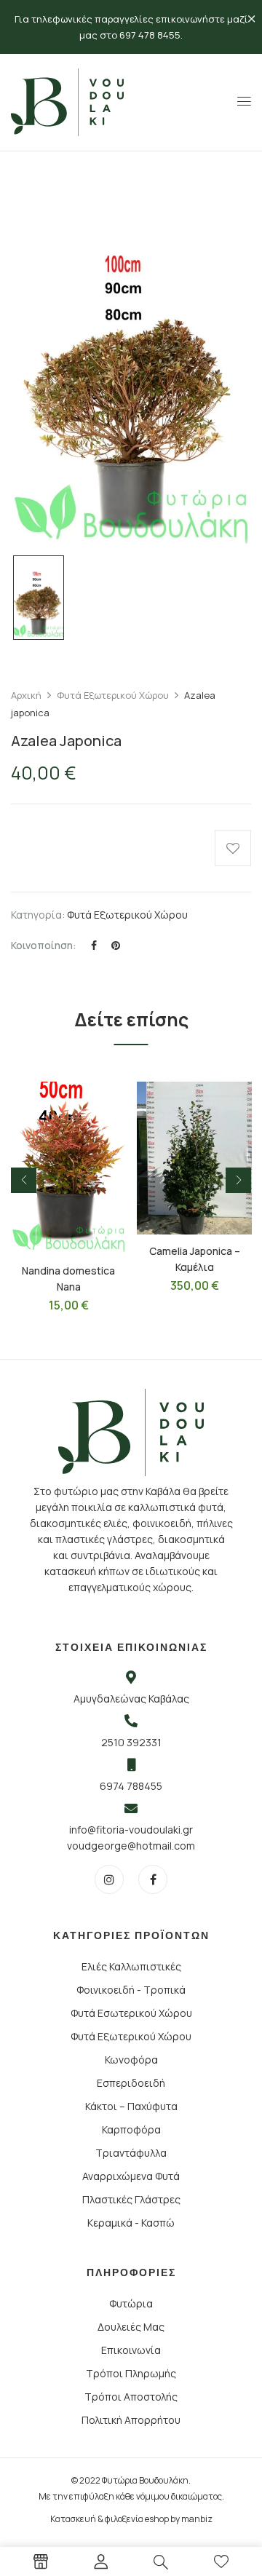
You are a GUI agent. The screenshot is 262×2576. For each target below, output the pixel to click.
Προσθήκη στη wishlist (233, 848)
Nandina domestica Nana (68, 1279)
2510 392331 (131, 1742)
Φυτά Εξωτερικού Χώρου (113, 695)
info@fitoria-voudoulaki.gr (131, 1830)
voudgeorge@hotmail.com (131, 1846)
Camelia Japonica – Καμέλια (195, 1259)
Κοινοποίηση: (44, 945)
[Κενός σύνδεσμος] (41, 2564)
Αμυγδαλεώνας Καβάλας (131, 1699)
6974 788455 (131, 1786)
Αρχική (26, 695)
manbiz (197, 2519)
